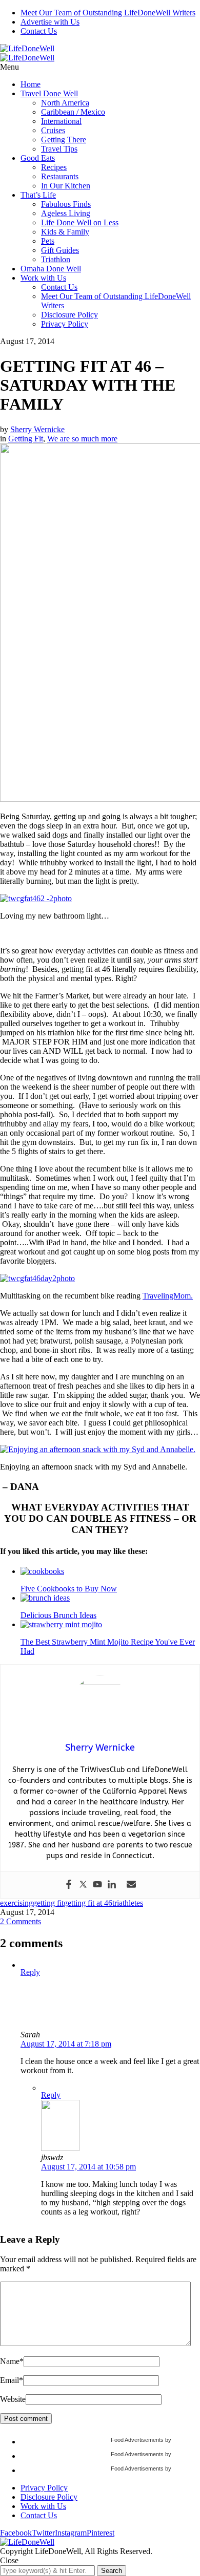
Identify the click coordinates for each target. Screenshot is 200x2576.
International (61, 121)
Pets (48, 241)
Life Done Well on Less (80, 222)
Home (31, 84)
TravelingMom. (168, 1296)
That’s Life (38, 195)
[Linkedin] (112, 1885)
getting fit (48, 1903)
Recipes (54, 167)
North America (65, 103)
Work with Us (43, 278)
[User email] (131, 1885)
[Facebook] (69, 1885)
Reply (30, 1972)
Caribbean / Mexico (73, 112)
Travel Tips (59, 149)
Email (12, 2380)
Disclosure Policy (69, 315)
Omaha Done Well (51, 269)
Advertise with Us (50, 22)
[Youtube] (97, 1885)
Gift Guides (60, 250)
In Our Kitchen (66, 186)
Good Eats (38, 158)
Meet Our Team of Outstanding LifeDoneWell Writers (108, 13)
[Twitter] (83, 1885)
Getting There (64, 140)
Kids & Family (65, 232)
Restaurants (60, 176)
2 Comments (21, 1921)
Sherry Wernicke (37, 429)
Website (13, 2399)
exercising (16, 1903)
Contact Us (39, 31)
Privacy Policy (65, 324)
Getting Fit (26, 439)
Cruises (53, 130)
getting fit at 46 (88, 1903)
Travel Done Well (49, 93)
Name (12, 2361)
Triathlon (56, 259)
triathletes (128, 1903)
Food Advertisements (137, 2440)
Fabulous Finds (66, 204)
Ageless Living (66, 213)
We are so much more (82, 439)
